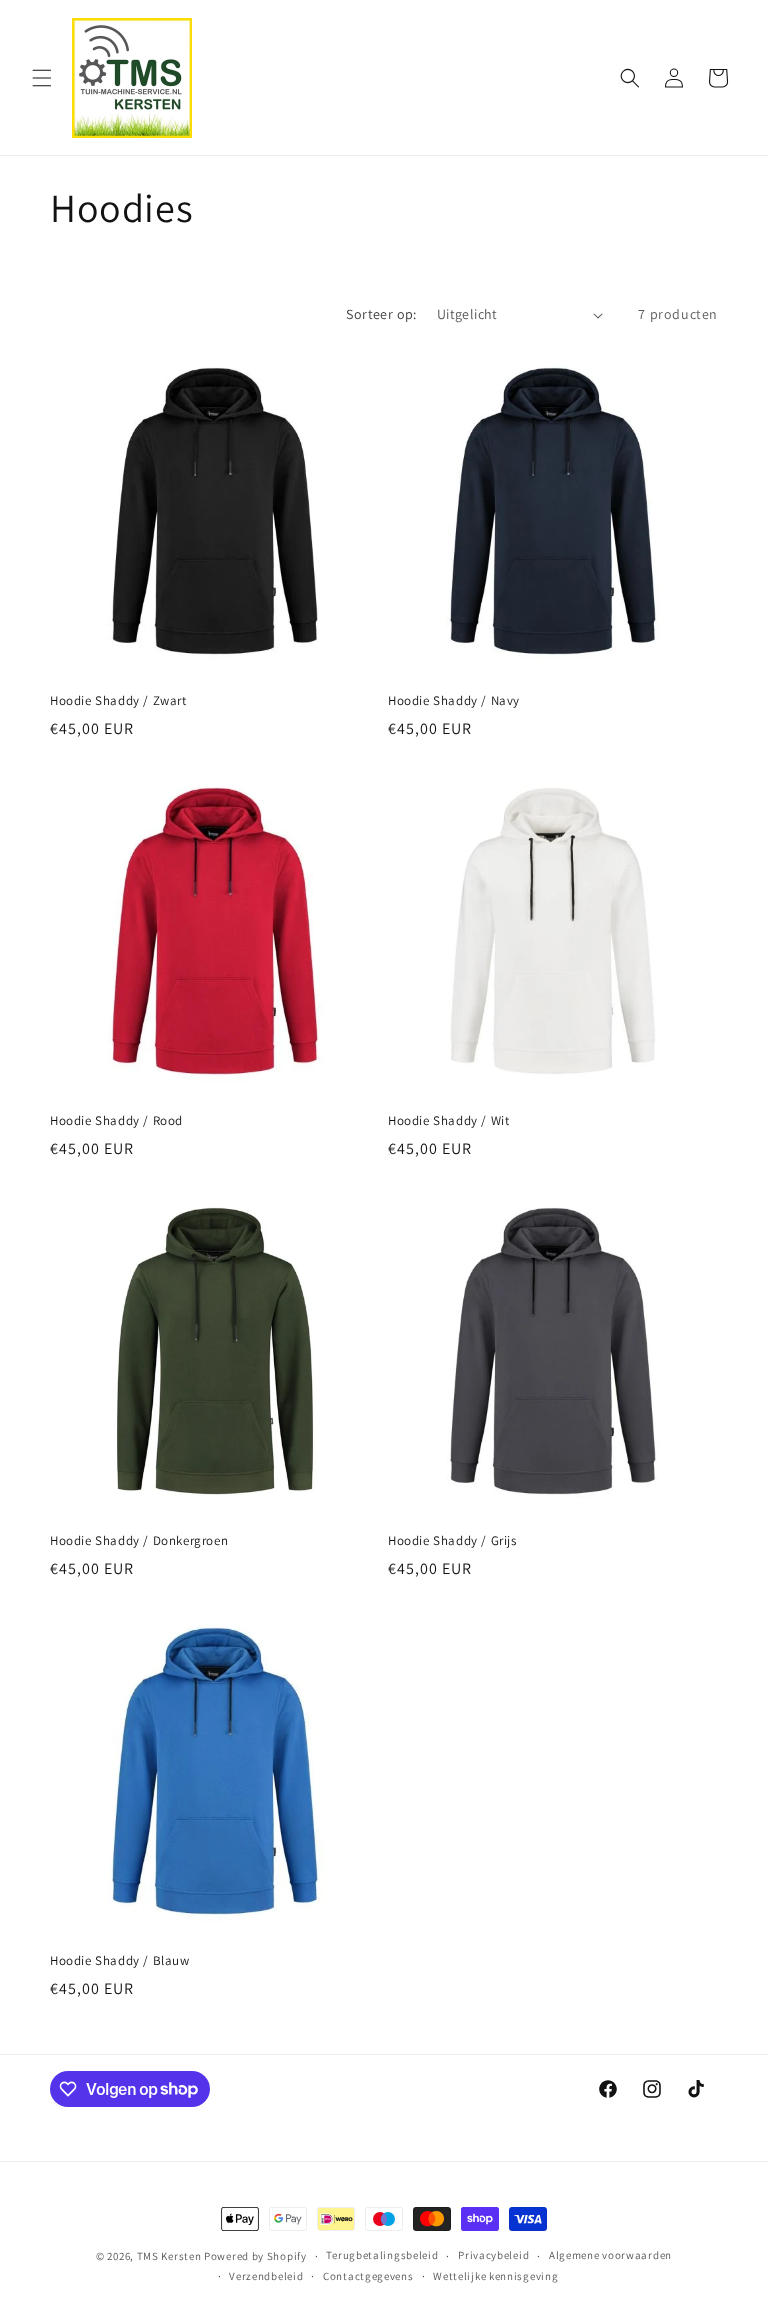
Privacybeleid (493, 2255)
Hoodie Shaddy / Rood (116, 1121)
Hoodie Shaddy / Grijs (452, 1541)
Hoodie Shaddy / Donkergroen (139, 1541)
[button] (42, 78)
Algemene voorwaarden (610, 2255)
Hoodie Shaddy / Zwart (118, 701)
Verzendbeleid (266, 2276)
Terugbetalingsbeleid (382, 2255)
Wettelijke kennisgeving (495, 2276)
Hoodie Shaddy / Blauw (120, 1961)
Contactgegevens (368, 2276)
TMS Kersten (169, 2256)
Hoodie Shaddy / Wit (448, 1121)
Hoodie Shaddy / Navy (454, 701)
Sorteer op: (381, 314)
